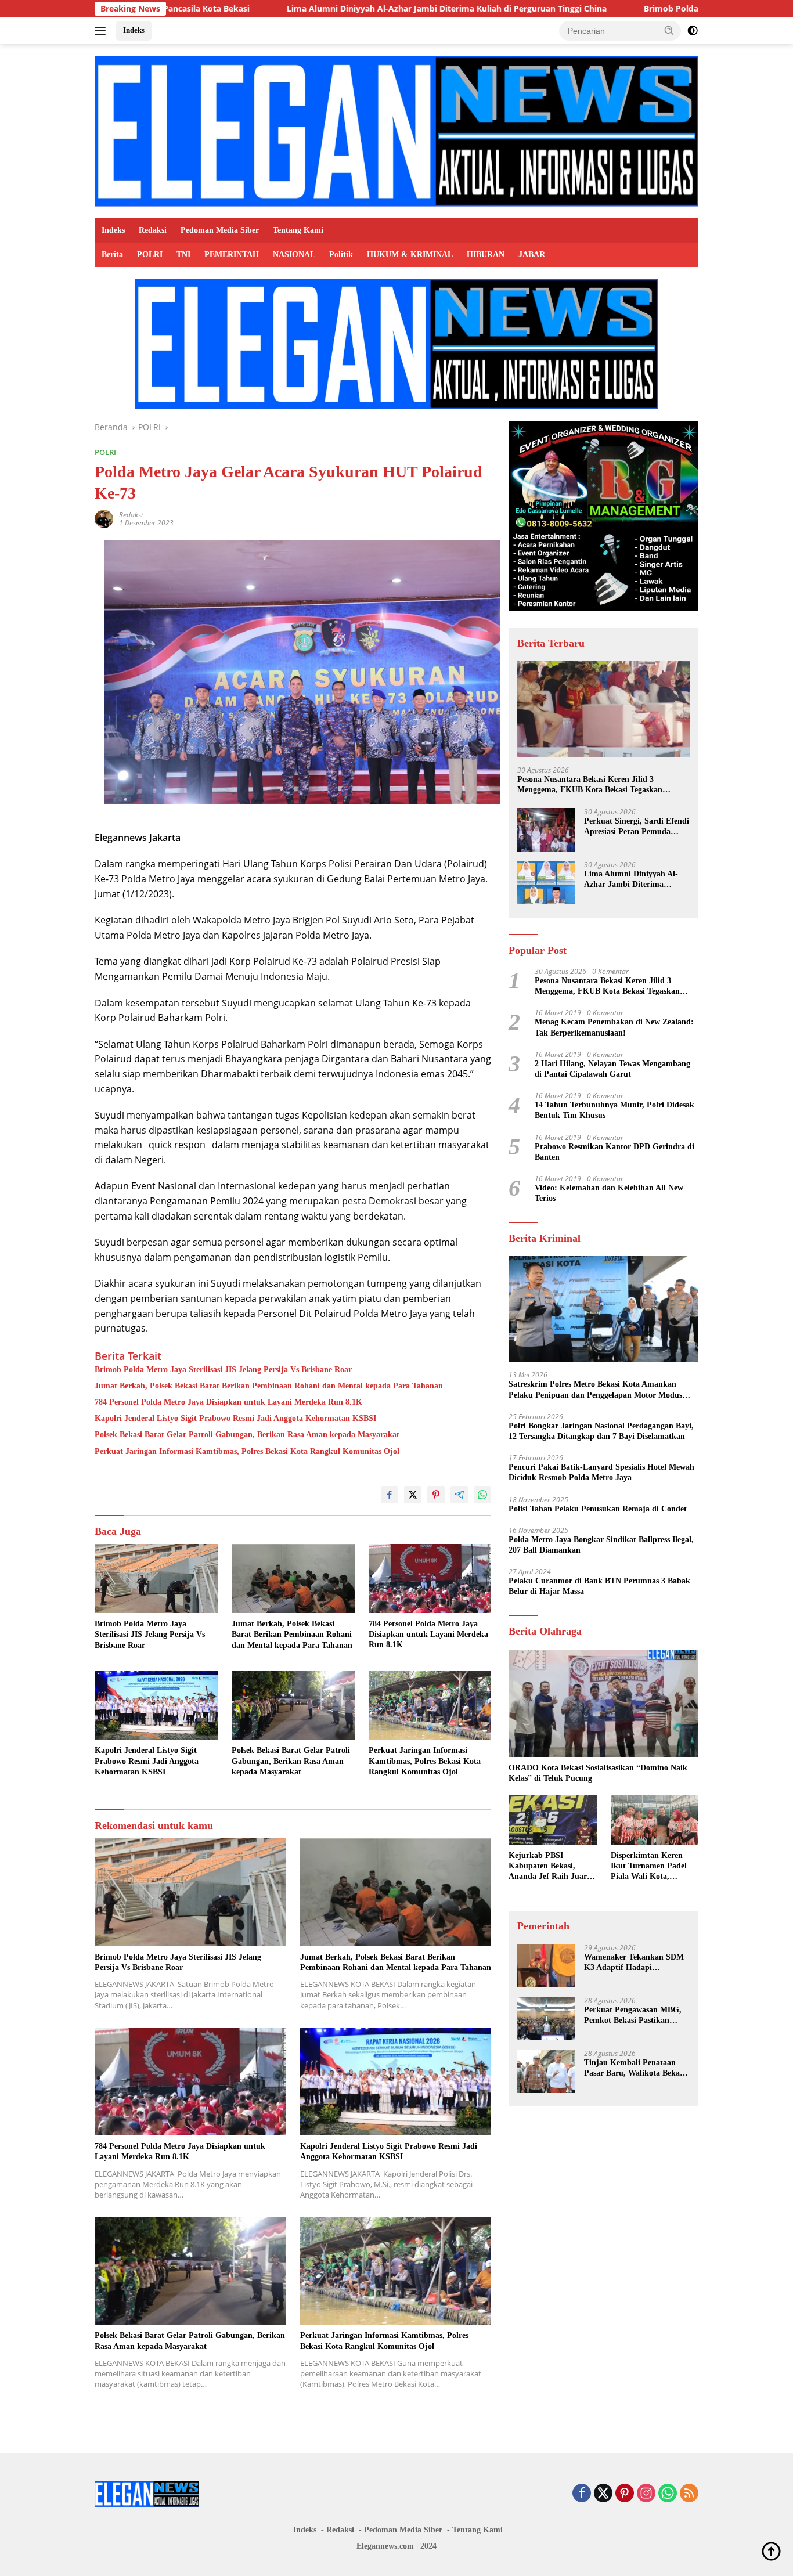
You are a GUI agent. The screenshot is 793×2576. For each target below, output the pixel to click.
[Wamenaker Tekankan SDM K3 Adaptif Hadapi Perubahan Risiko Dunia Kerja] (546, 1966)
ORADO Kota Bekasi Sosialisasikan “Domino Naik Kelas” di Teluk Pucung (598, 1773)
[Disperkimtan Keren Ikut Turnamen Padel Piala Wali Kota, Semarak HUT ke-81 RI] (655, 1820)
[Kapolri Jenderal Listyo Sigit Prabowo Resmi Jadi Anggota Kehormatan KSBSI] (156, 1706)
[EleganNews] (396, 130)
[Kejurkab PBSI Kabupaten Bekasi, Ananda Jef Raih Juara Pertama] (552, 1820)
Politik (341, 255)
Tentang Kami (298, 230)
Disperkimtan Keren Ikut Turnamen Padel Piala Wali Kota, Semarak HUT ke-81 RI (653, 1867)
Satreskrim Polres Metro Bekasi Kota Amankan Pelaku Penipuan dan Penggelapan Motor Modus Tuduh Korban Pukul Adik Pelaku (595, 1390)
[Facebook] (582, 2494)
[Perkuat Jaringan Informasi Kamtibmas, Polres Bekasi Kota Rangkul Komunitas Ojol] (430, 1706)
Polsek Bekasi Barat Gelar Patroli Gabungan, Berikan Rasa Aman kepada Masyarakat (247, 1435)
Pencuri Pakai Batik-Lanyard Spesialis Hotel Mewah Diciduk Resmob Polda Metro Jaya (601, 1472)
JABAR (532, 255)
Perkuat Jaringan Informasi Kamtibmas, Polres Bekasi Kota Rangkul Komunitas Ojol (247, 1451)
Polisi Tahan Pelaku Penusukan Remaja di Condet (598, 1509)
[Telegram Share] (459, 1495)
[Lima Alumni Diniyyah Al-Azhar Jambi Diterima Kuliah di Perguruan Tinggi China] (546, 883)
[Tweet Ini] (413, 1495)
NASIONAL (294, 255)
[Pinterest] (625, 2494)
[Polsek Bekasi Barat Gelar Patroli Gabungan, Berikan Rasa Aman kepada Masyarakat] (293, 1706)
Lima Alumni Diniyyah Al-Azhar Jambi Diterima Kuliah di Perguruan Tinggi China (324, 9)
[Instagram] (646, 2494)
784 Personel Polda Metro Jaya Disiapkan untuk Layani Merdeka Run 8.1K (228, 1402)
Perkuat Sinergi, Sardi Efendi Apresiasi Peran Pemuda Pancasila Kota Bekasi (637, 827)
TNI (183, 255)
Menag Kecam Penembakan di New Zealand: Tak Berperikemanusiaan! (614, 1027)
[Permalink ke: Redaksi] (104, 518)
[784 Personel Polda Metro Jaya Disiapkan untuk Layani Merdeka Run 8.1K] (430, 1579)
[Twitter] (603, 2494)
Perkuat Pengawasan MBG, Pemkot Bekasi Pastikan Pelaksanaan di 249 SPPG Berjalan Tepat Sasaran (633, 2016)
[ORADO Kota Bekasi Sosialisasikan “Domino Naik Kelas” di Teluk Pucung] (603, 1704)
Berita (112, 255)
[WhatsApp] (668, 2494)
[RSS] (689, 2494)
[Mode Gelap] (693, 31)
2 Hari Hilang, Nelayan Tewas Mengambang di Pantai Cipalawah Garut (612, 1069)
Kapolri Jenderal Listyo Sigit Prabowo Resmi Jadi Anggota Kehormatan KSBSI (235, 1418)
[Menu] (102, 31)
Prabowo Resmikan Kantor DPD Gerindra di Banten (614, 1152)
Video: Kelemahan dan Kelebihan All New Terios (609, 1193)
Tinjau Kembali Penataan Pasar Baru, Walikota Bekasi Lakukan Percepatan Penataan (635, 2068)
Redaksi (153, 230)
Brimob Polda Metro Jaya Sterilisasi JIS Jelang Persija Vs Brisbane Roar (223, 1370)
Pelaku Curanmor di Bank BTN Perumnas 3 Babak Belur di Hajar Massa (599, 1586)
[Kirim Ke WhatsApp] (482, 1495)
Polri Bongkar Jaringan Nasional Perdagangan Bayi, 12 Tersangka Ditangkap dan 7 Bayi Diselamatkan (601, 1431)
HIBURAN (486, 255)
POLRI (150, 255)
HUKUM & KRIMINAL (410, 255)
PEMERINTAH (232, 255)
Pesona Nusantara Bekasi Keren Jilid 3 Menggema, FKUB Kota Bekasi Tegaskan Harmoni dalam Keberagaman (590, 785)
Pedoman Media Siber (220, 230)
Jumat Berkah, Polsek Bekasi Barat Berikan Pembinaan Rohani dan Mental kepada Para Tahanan (269, 1386)
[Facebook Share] (390, 1495)
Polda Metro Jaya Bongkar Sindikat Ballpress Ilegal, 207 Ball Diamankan (601, 1545)
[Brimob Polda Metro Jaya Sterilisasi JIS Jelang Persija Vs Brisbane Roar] (156, 1579)
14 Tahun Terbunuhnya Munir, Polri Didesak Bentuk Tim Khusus (614, 1110)
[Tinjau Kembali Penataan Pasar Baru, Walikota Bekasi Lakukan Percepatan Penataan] (546, 2071)
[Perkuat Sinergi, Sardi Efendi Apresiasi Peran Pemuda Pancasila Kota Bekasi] (546, 830)
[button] (669, 30)
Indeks (134, 30)
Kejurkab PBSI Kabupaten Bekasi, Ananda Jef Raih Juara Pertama (550, 1867)
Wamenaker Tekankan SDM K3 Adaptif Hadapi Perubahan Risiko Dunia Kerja (634, 1963)
